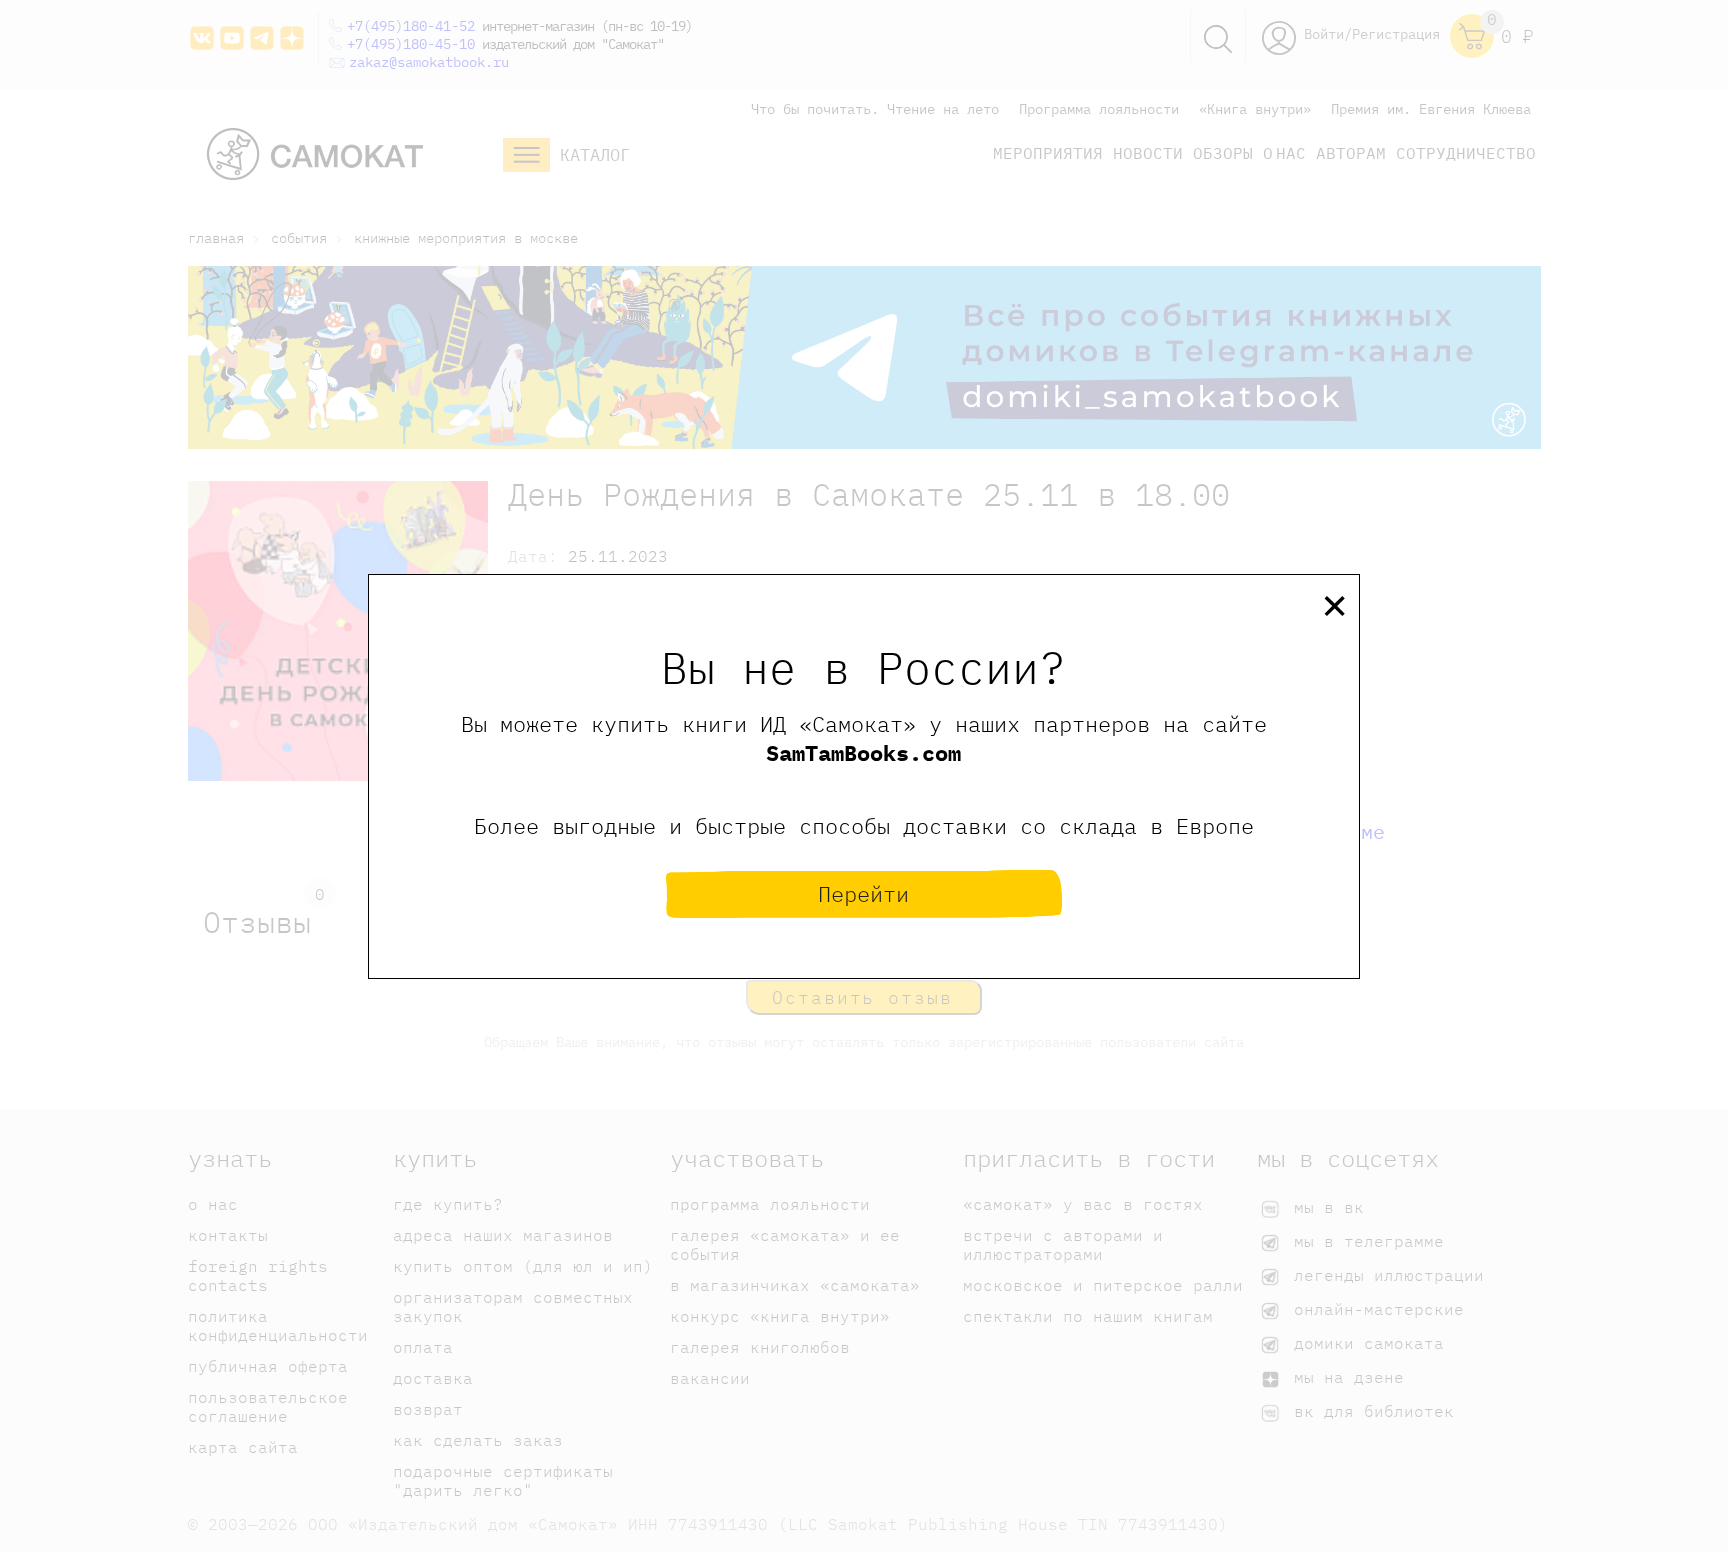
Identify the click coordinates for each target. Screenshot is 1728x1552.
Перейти (863, 893)
